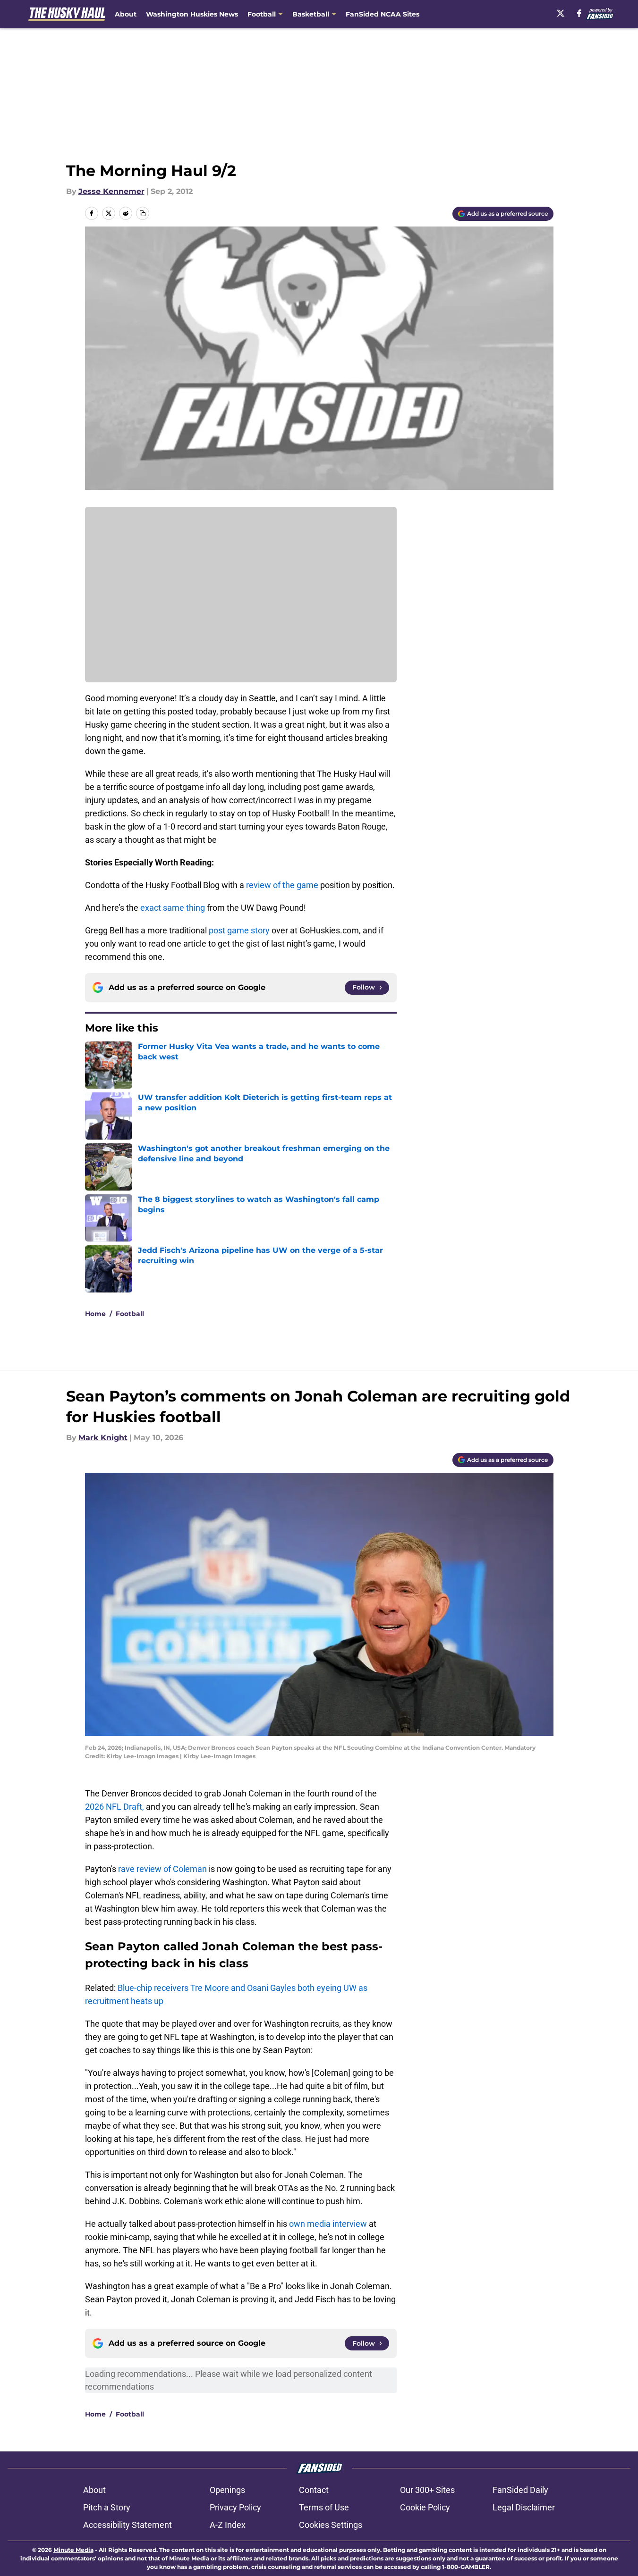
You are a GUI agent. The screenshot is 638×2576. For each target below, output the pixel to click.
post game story (239, 930)
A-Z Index (228, 2525)
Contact (314, 2490)
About (126, 14)
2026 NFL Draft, (115, 1807)
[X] (561, 13)
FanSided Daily (520, 2490)
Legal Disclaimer (524, 2507)
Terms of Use (324, 2507)
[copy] (143, 213)
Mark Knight (103, 1438)
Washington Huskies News (192, 14)
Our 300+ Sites (427, 2490)
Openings (227, 2490)
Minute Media (73, 2550)
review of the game (282, 885)
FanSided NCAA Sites (383, 14)
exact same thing (173, 908)
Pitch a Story (107, 2507)
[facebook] (579, 13)
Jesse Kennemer (111, 191)
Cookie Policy (425, 2507)
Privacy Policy (235, 2507)
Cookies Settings (331, 2525)
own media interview (328, 2224)
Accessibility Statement (128, 2525)
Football (130, 1314)
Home (95, 1314)
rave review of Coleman (162, 1869)
